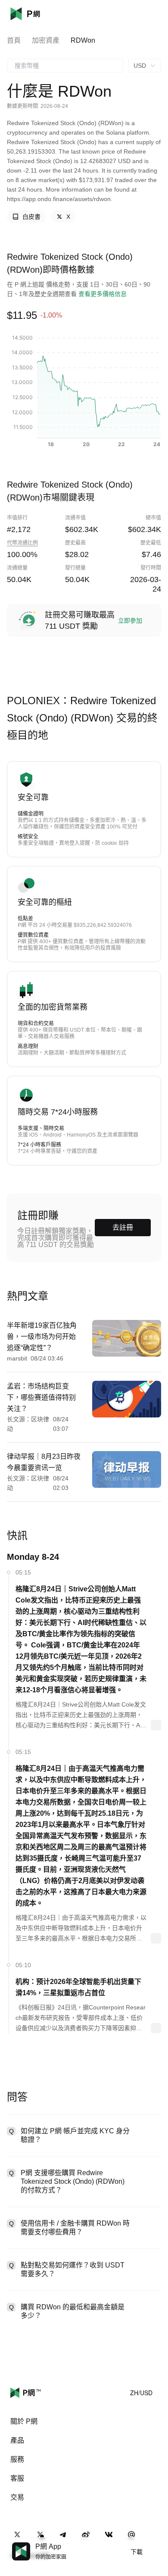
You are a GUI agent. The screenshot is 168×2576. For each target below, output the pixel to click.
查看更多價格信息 (103, 294)
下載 (137, 2552)
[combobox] (65, 66)
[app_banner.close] (156, 2542)
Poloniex (38, 14)
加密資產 (46, 40)
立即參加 (130, 620)
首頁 (14, 40)
